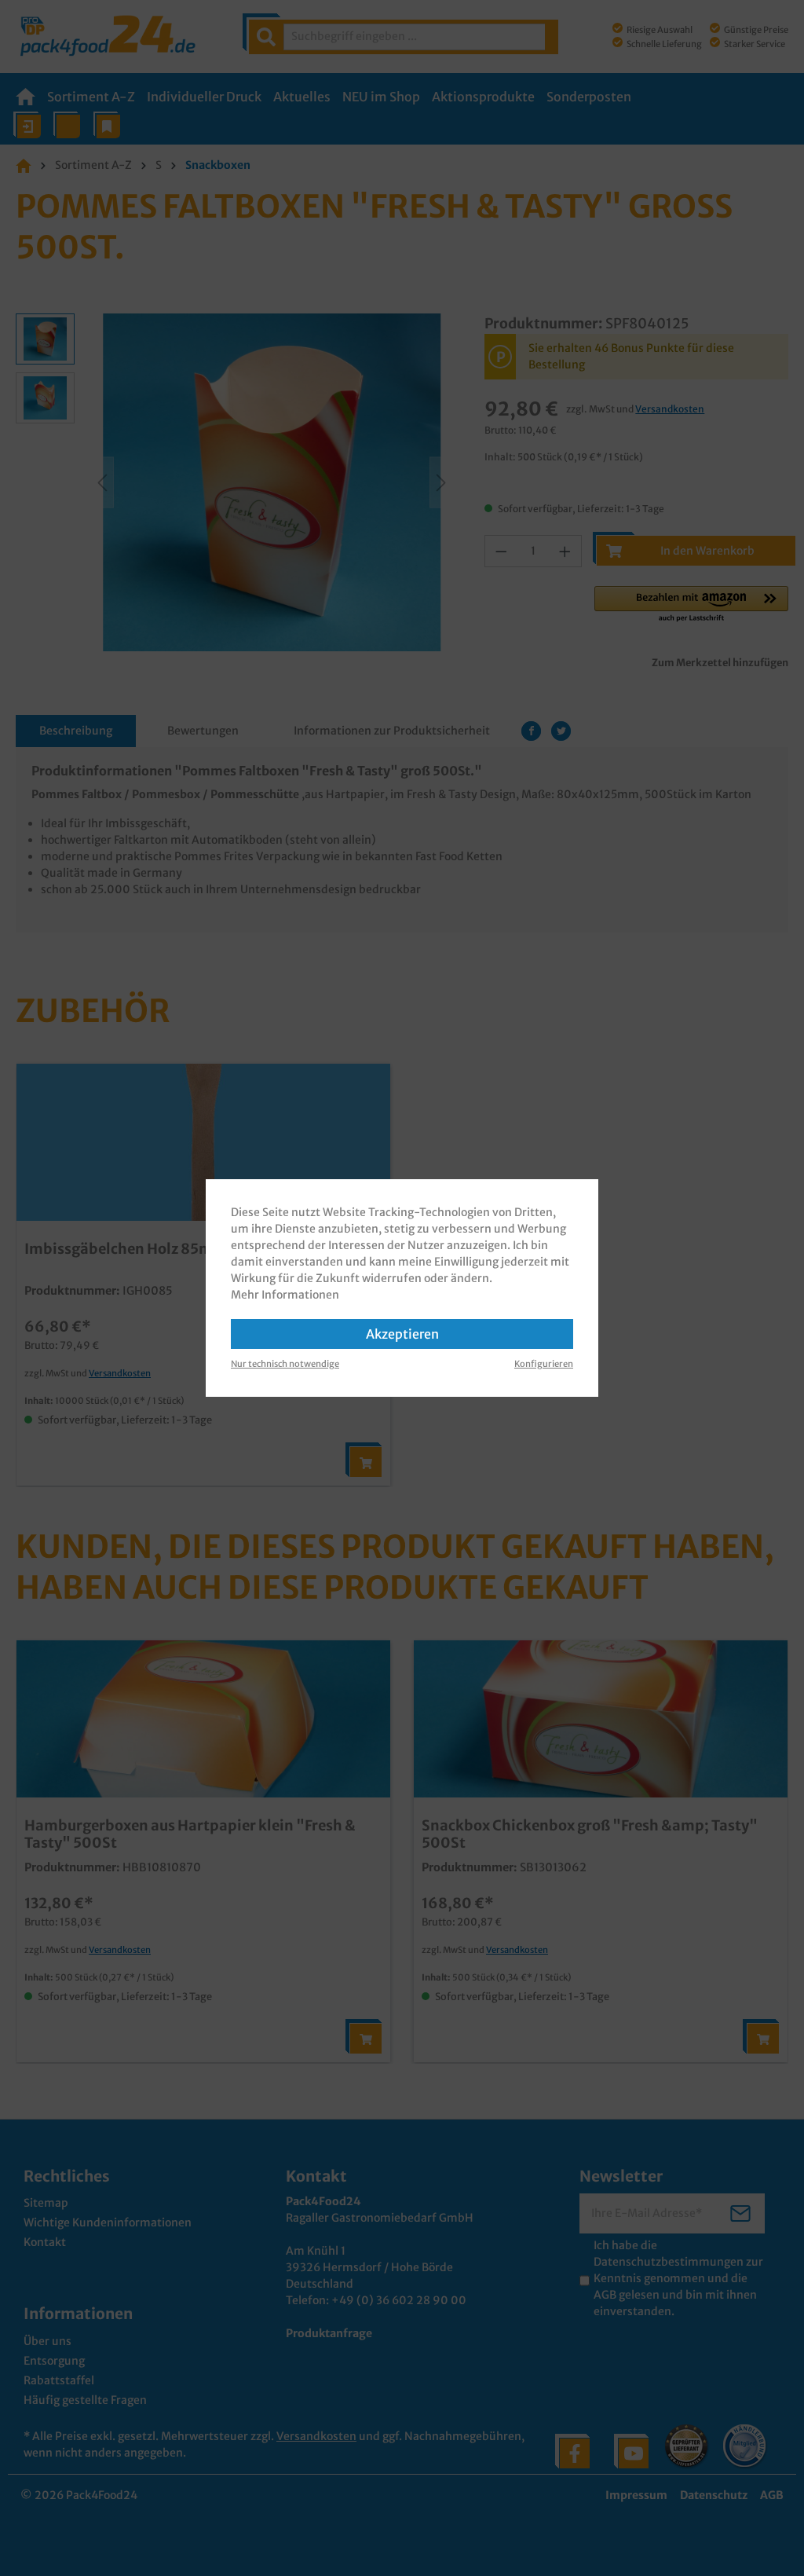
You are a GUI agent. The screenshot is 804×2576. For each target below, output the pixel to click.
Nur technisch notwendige (285, 1364)
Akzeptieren (402, 1334)
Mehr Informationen (285, 1295)
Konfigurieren (544, 1364)
